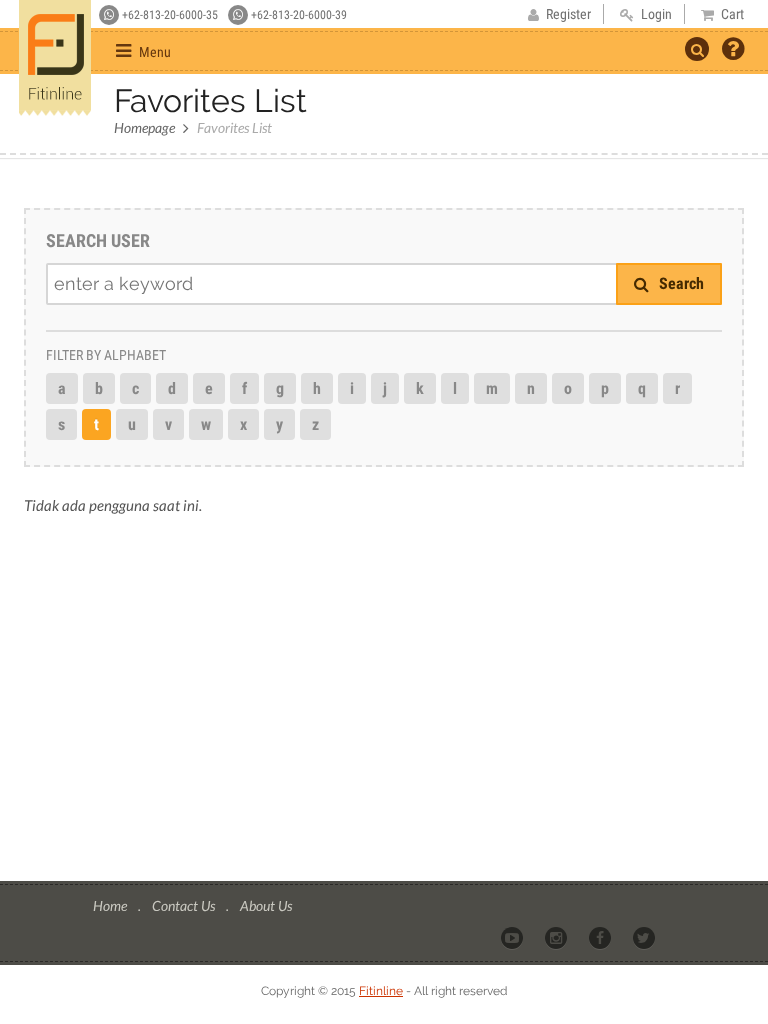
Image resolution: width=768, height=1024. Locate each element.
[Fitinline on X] (645, 937)
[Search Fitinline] (697, 49)
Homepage (144, 127)
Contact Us (185, 905)
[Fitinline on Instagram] (557, 937)
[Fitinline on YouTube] (513, 937)
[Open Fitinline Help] (733, 51)
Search (679, 283)
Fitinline (381, 991)
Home (111, 905)
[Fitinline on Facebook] (601, 937)
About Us (266, 905)
